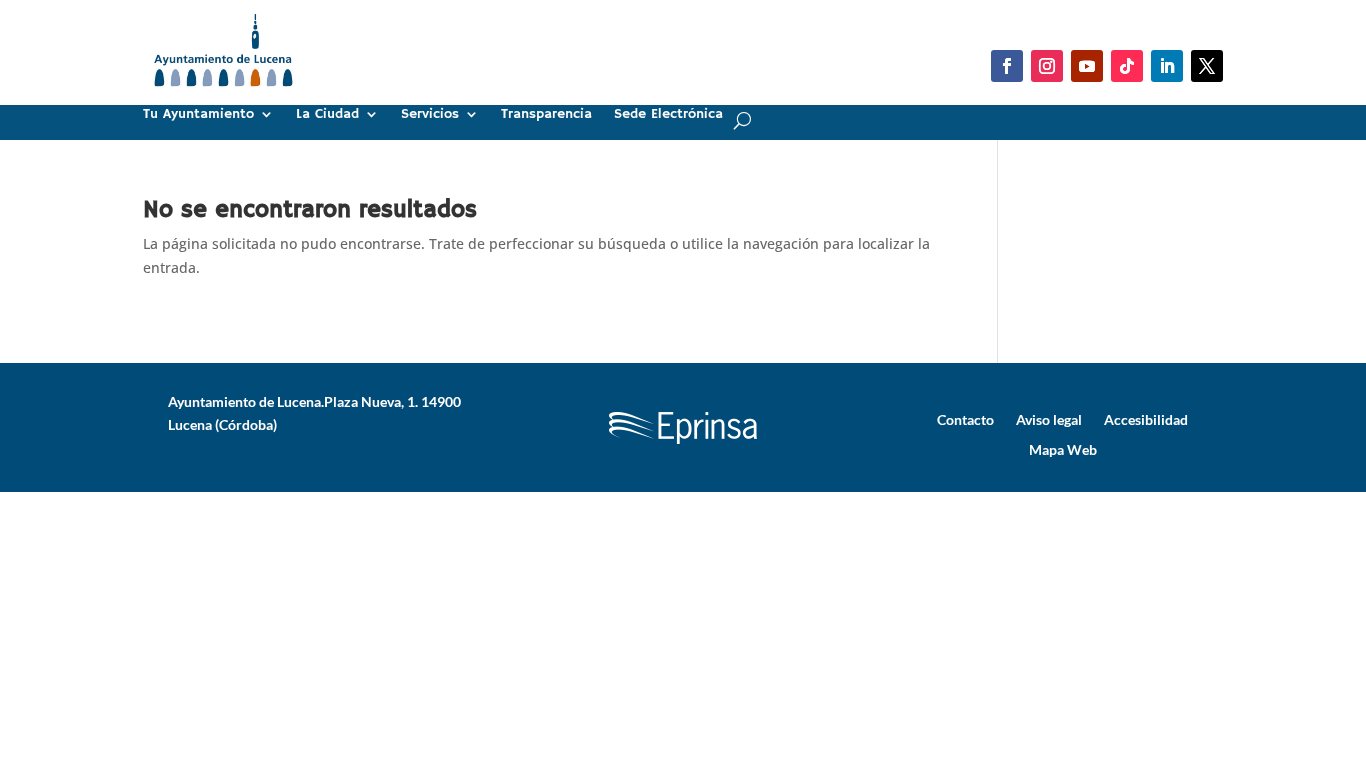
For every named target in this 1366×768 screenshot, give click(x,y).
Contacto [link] (965, 419)
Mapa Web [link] (1063, 449)
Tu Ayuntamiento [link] (198, 115)
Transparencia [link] (546, 115)
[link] (223, 94)
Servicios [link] (430, 115)
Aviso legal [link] (1049, 419)
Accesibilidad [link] (1146, 419)
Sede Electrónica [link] (668, 115)
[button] (1007, 66)
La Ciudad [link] (327, 115)
